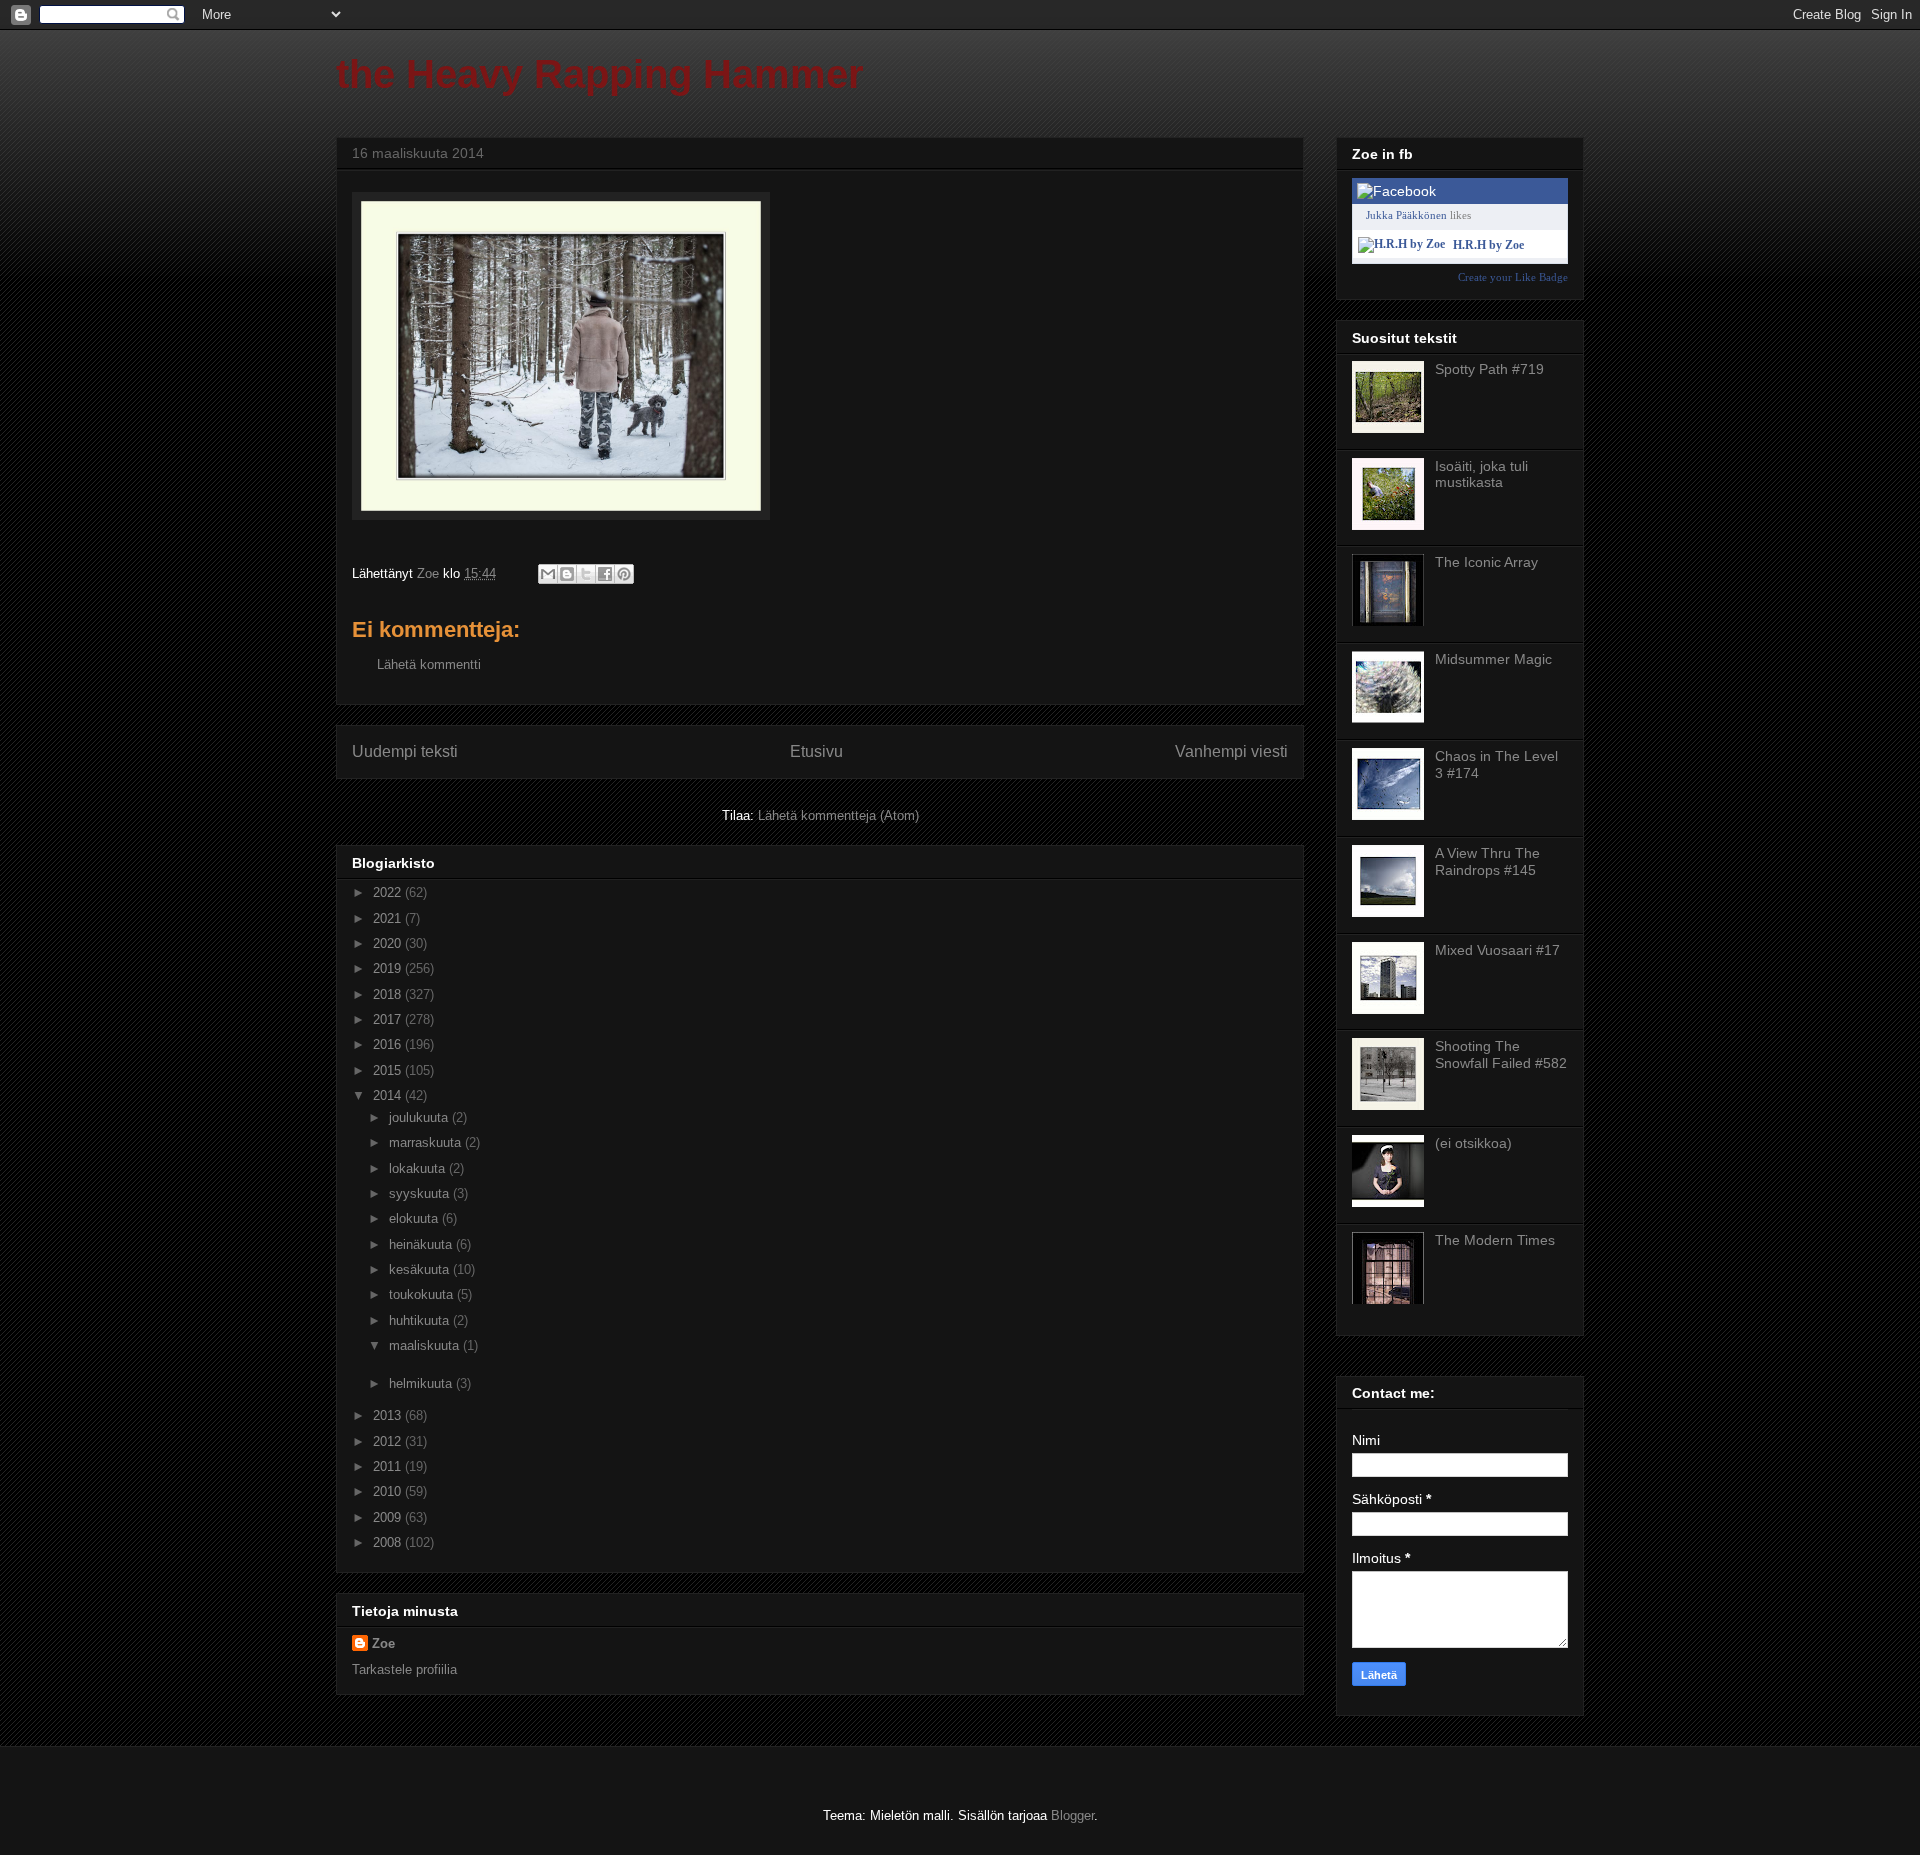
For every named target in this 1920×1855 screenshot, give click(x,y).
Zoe (383, 1643)
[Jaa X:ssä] (586, 574)
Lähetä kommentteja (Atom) (838, 815)
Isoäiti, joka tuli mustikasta (1481, 474)
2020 (389, 943)
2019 (389, 968)
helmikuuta (422, 1383)
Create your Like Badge (1513, 277)
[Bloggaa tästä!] (567, 574)
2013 (389, 1415)
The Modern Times (1495, 1240)
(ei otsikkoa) (1473, 1143)
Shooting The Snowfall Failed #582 (1501, 1054)
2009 (389, 1517)
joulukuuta (420, 1117)
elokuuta (415, 1218)
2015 (389, 1070)
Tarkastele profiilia (404, 1669)
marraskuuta (427, 1142)
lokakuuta (419, 1168)
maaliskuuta (426, 1345)
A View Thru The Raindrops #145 (1487, 861)
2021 (389, 918)
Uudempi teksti (405, 751)
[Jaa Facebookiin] (605, 574)
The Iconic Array (1486, 562)
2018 (389, 994)
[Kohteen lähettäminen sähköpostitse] (548, 574)
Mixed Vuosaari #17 (1497, 950)
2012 (389, 1441)
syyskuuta (421, 1193)
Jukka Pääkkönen (1406, 215)
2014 (389, 1095)
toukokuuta (423, 1294)
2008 (389, 1542)
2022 (389, 892)
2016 (389, 1044)
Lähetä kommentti (429, 664)
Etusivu (816, 751)
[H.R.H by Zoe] (1401, 244)
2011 (389, 1466)
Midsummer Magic (1493, 659)
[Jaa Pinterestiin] (624, 574)
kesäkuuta (421, 1269)
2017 (389, 1019)
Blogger (1072, 1815)
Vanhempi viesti (1231, 751)
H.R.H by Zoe (1488, 245)
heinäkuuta (422, 1244)
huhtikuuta (421, 1320)
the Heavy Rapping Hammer (600, 74)
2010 (389, 1491)
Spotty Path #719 (1489, 369)
